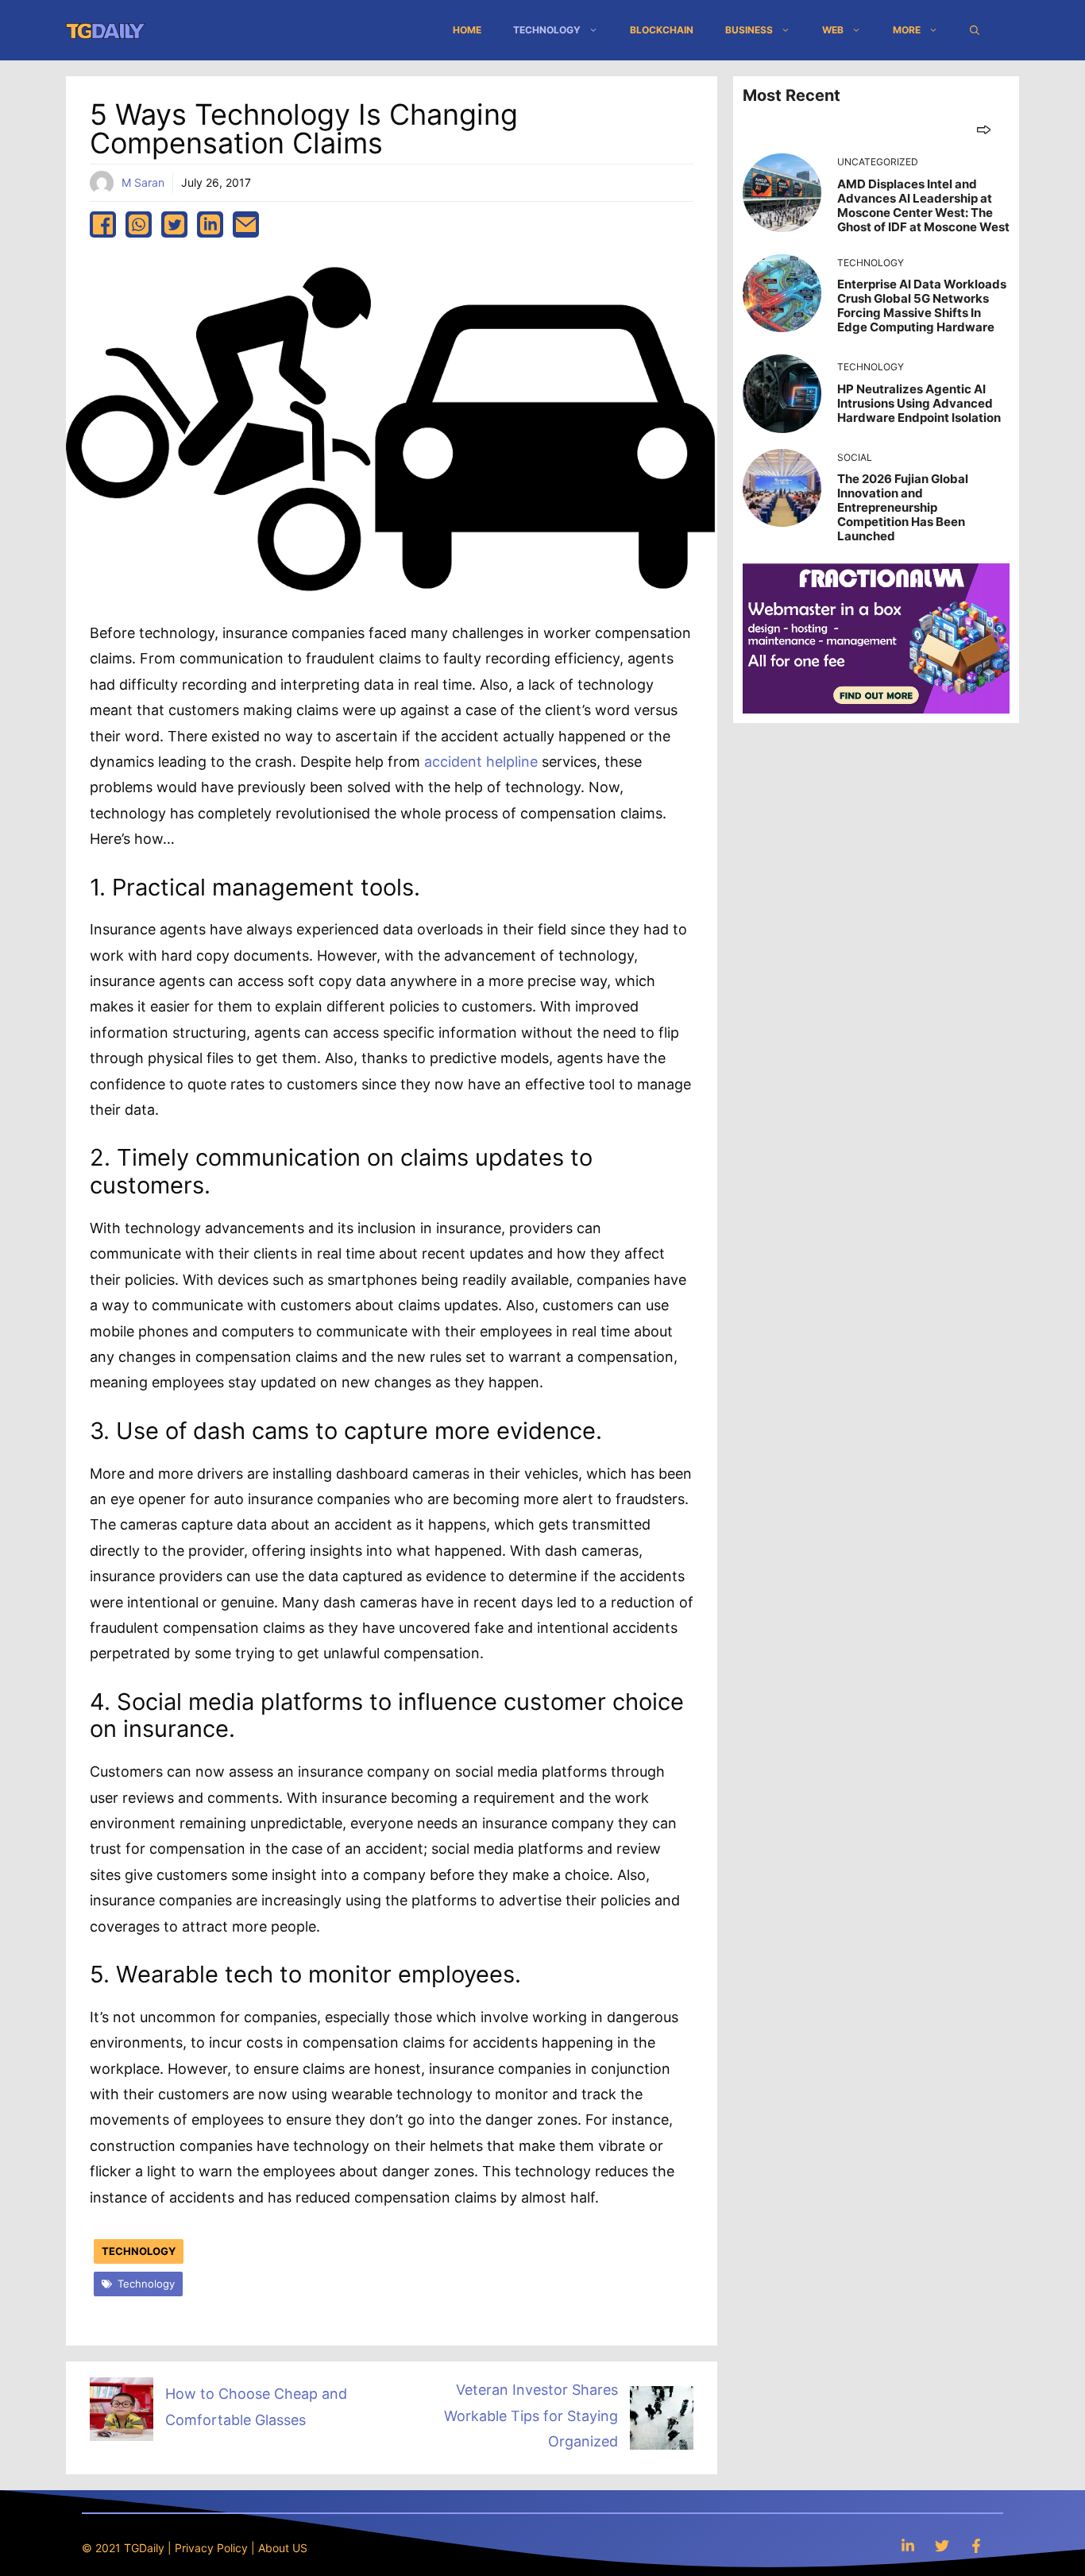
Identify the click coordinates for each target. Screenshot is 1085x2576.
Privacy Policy (211, 2548)
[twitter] (174, 224)
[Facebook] (976, 2545)
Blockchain (662, 30)
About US (283, 2548)
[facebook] (103, 224)
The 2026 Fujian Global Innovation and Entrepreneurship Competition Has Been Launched (903, 507)
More (907, 30)
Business (749, 30)
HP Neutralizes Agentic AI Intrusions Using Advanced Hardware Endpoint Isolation (919, 403)
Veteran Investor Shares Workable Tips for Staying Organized (531, 2415)
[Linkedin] (908, 2545)
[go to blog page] (984, 129)
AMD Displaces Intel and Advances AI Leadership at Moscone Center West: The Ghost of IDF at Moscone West (923, 205)
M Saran (143, 182)
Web (833, 30)
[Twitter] (942, 2545)
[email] (246, 224)
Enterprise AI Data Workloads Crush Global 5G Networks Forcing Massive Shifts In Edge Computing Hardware (922, 306)
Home (467, 30)
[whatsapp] (139, 224)
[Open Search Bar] (975, 30)
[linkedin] (210, 224)
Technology (547, 30)
